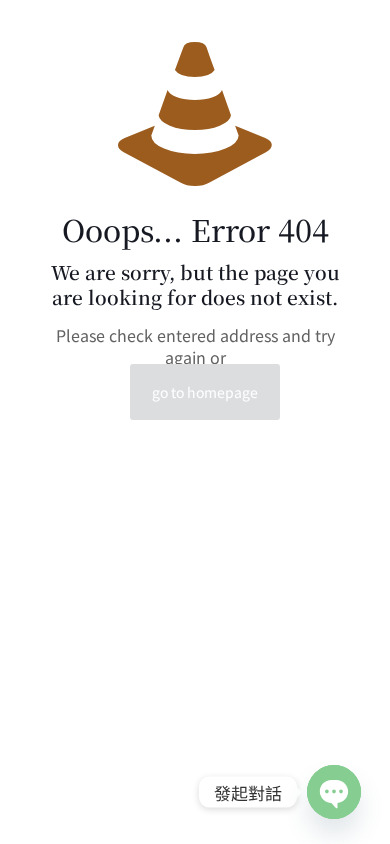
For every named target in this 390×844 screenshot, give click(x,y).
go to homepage (205, 392)
